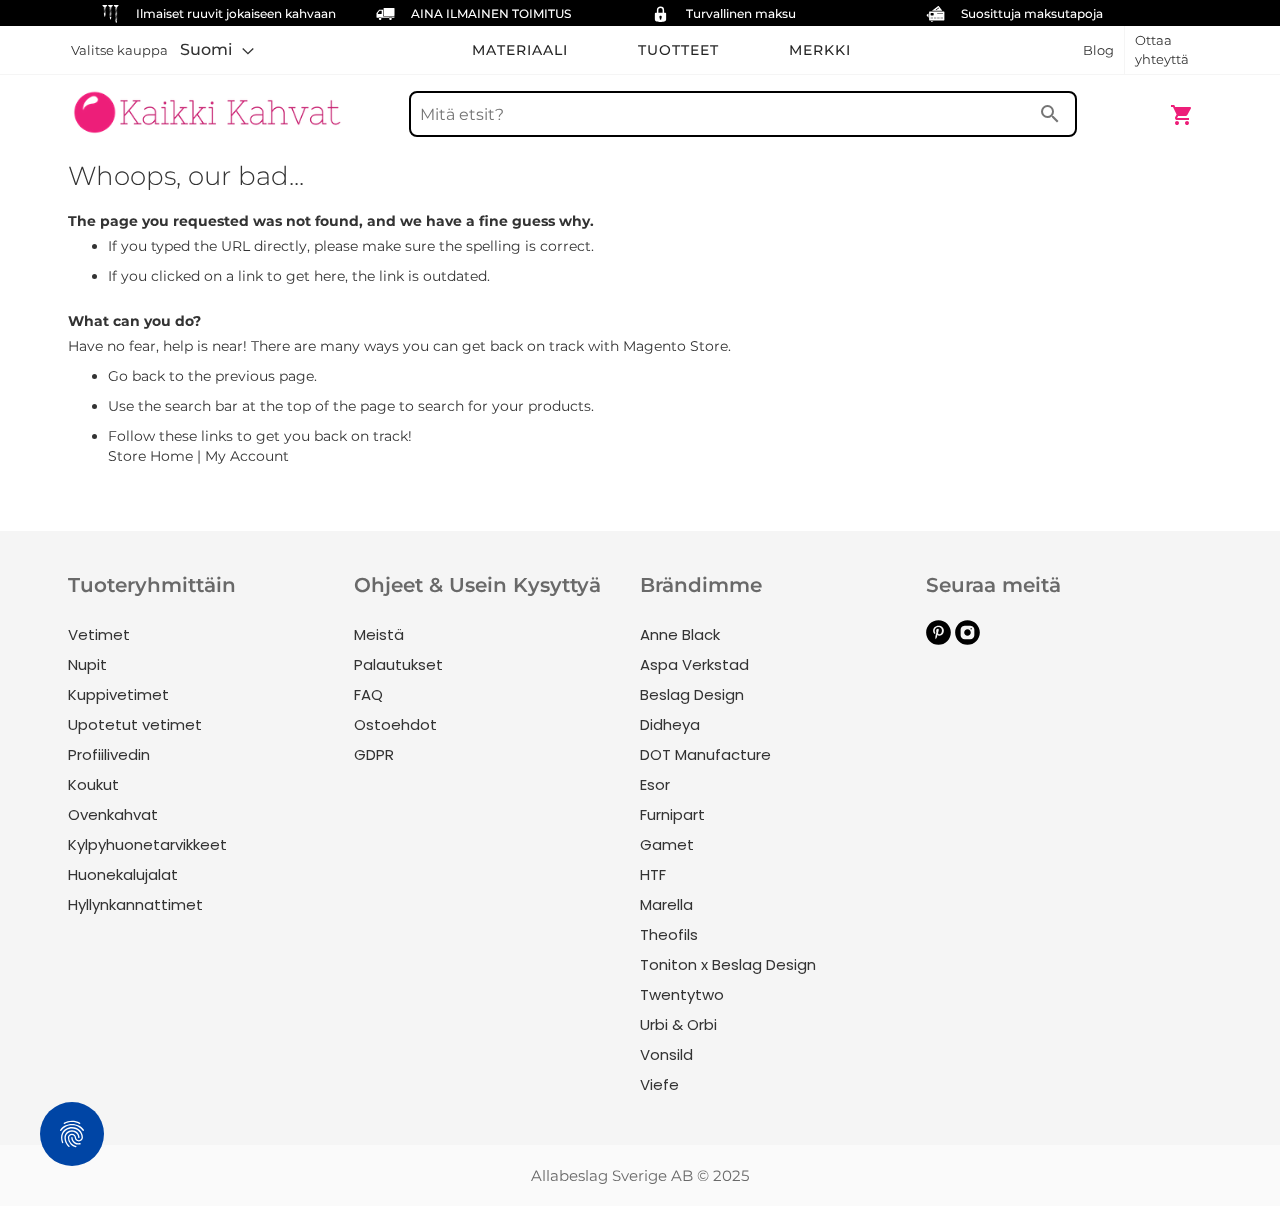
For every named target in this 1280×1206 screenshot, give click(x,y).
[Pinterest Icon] (938, 639)
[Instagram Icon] (967, 639)
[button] (217, 50)
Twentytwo (682, 994)
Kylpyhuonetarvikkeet (147, 844)
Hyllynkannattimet (135, 904)
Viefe (659, 1084)
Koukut (93, 784)
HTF (653, 874)
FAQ (368, 694)
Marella (666, 904)
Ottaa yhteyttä (1162, 49)
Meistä (379, 634)
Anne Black (680, 634)
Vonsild (666, 1054)
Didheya (670, 724)
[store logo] (207, 105)
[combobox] (743, 114)
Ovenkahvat (113, 814)
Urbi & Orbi (678, 1024)
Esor (655, 784)
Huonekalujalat (123, 874)
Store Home (150, 456)
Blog (1098, 50)
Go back (136, 376)
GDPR (374, 754)
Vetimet (99, 634)
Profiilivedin (109, 754)
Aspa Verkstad (694, 664)
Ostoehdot (395, 724)
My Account (247, 456)
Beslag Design (692, 694)
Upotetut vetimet (135, 724)
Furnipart (672, 814)
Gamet (667, 844)
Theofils (669, 934)
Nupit (87, 664)
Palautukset (398, 664)
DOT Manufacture (705, 754)
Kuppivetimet (118, 694)
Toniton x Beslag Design (728, 964)
